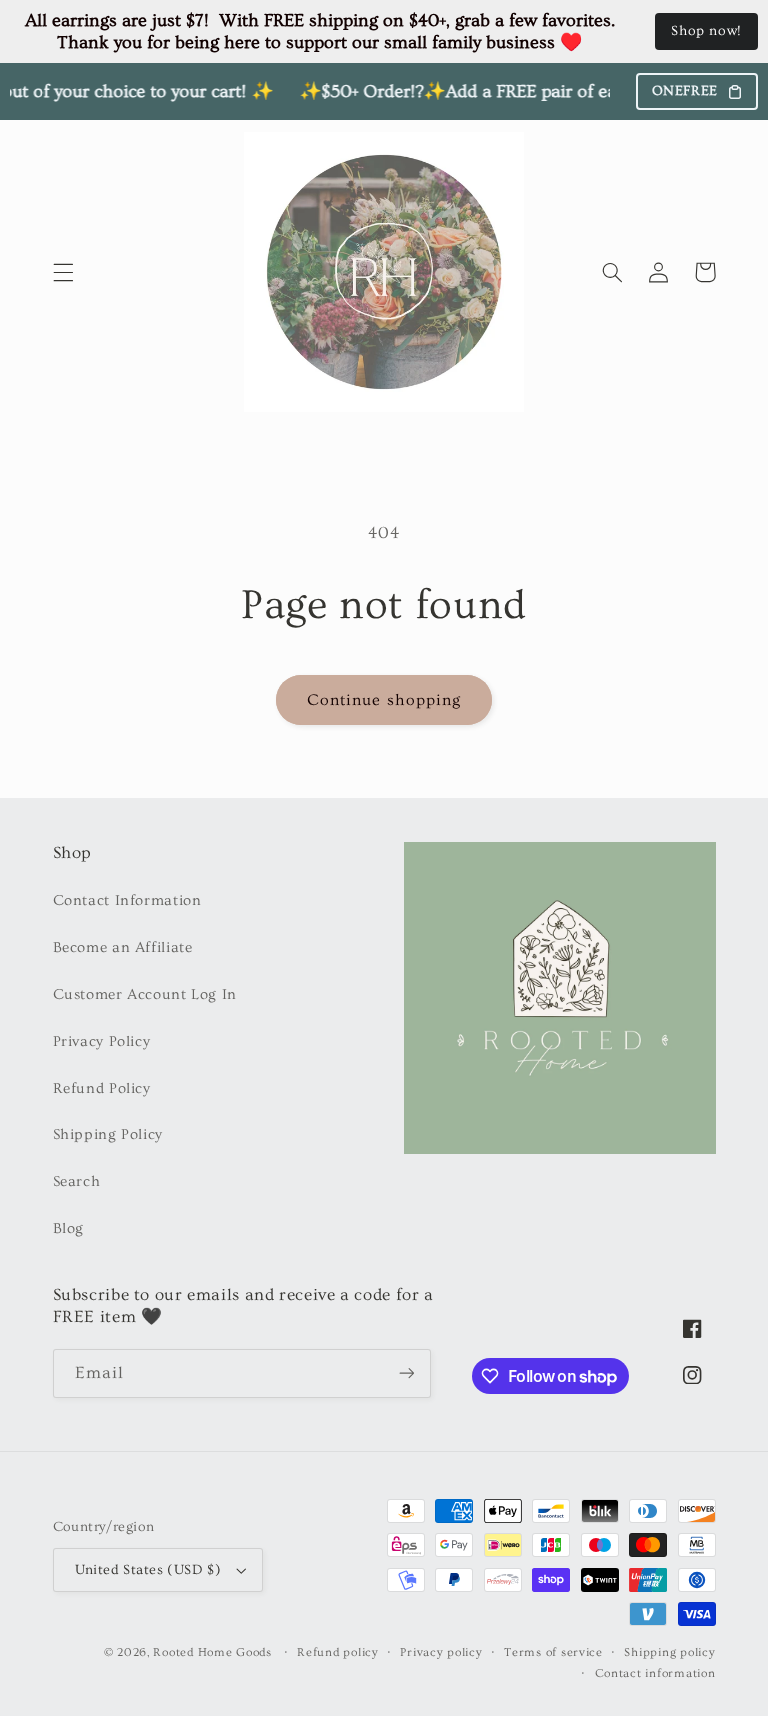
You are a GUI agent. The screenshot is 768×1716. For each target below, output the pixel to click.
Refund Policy (102, 1088)
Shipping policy (669, 1652)
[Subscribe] (406, 1373)
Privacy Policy (102, 1041)
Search (77, 1181)
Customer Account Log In (145, 994)
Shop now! (706, 31)
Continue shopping (384, 700)
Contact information (655, 1673)
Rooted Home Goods (212, 1652)
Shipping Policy (108, 1134)
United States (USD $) (148, 1570)
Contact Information (127, 900)
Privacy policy (441, 1652)
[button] (63, 272)
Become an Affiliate (123, 947)
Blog (69, 1228)
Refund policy (338, 1652)
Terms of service (553, 1652)
